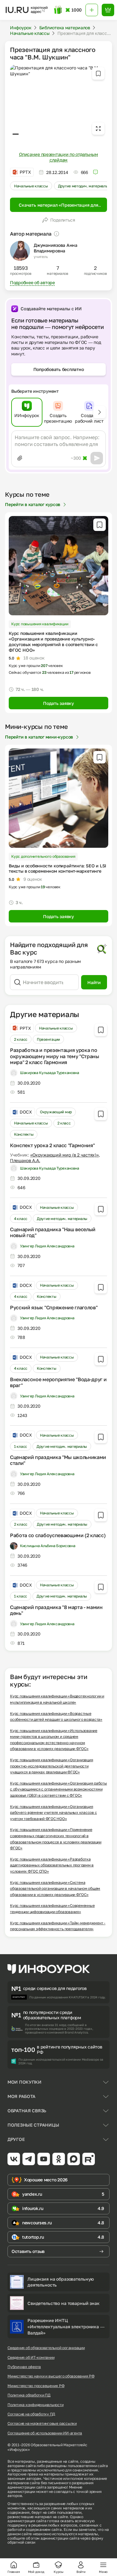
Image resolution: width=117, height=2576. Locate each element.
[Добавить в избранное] (98, 73)
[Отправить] (97, 458)
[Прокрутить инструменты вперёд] (100, 412)
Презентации (48, 1039)
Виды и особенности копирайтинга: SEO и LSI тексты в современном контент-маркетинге (57, 868)
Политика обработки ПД (29, 2395)
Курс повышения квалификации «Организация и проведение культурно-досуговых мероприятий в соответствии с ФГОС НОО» (53, 642)
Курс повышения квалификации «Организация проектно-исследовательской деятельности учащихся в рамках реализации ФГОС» (51, 1766)
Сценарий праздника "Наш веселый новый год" (53, 1232)
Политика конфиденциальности (36, 2405)
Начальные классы (31, 186)
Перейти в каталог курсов (33, 504)
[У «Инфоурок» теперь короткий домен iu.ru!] (27, 10)
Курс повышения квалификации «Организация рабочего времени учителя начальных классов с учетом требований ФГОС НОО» (53, 1813)
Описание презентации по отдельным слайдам (58, 157)
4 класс (21, 1219)
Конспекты (24, 1134)
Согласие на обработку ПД (31, 2414)
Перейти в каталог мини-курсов (39, 737)
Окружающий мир (56, 1112)
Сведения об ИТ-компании (31, 2358)
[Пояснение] (56, 234)
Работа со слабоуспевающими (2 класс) (58, 1535)
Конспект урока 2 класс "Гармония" (52, 1145)
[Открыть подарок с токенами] (58, 10)
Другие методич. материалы (83, 186)
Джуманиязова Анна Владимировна (56, 248)
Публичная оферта (24, 2367)
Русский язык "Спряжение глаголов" (54, 1307)
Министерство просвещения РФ (36, 2386)
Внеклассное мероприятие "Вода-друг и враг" (58, 1382)
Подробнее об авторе (32, 282)
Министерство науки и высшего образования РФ (51, 2376)
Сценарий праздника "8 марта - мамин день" (56, 1610)
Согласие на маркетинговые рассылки (42, 2424)
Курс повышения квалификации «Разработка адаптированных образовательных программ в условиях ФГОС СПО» (52, 1865)
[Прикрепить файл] (20, 458)
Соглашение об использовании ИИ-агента (45, 2433)
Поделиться (63, 220)
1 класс (21, 1446)
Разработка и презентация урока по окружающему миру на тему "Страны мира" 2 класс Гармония (55, 1056)
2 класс (21, 1039)
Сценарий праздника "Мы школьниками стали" (58, 1460)
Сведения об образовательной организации (46, 2348)
